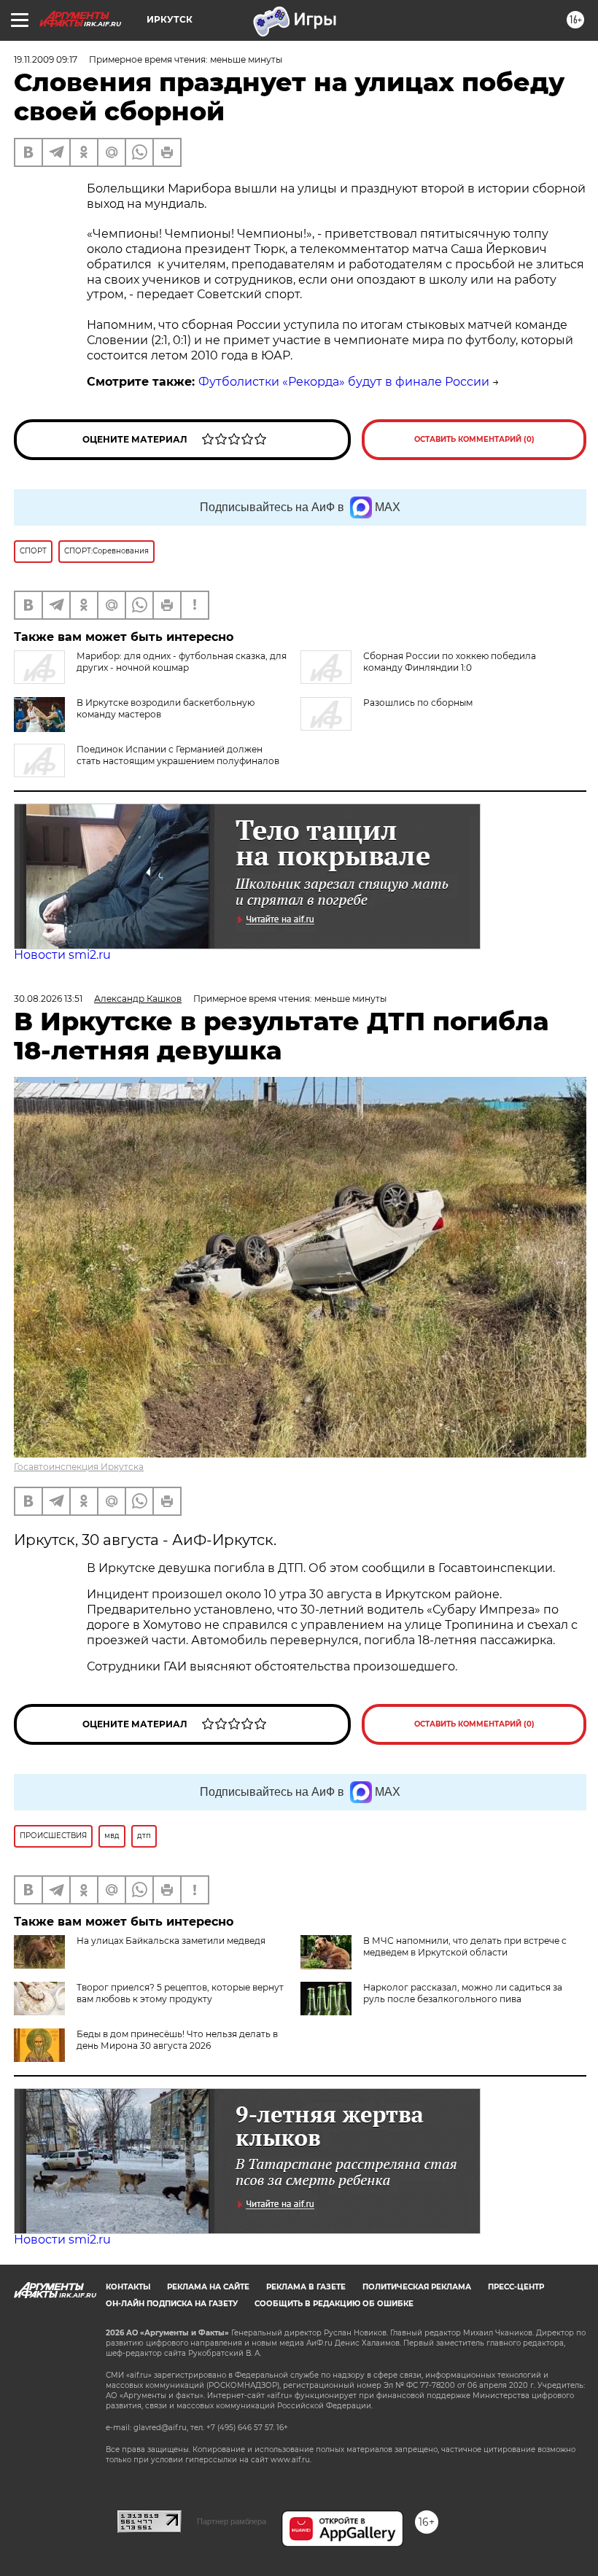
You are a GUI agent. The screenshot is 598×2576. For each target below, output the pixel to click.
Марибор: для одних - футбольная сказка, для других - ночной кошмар (182, 662)
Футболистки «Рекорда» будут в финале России (344, 382)
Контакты (128, 2287)
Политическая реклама (417, 2287)
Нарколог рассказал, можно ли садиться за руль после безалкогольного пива (463, 1993)
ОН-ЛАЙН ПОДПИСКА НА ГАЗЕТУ (172, 2304)
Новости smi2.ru (62, 955)
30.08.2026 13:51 (48, 999)
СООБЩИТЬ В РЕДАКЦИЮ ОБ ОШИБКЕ (334, 2304)
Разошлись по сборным (418, 703)
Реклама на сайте (208, 2287)
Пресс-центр (516, 2287)
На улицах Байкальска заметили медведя (171, 1941)
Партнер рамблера (232, 2521)
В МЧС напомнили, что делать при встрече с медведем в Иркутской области (465, 1946)
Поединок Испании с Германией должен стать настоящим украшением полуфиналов (178, 755)
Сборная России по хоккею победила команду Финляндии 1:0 (450, 662)
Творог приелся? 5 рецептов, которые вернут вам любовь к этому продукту (180, 1993)
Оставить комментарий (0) (474, 439)
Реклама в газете (306, 2287)
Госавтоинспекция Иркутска (79, 1467)
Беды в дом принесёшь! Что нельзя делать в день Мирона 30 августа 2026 (177, 2040)
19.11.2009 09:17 (46, 59)
